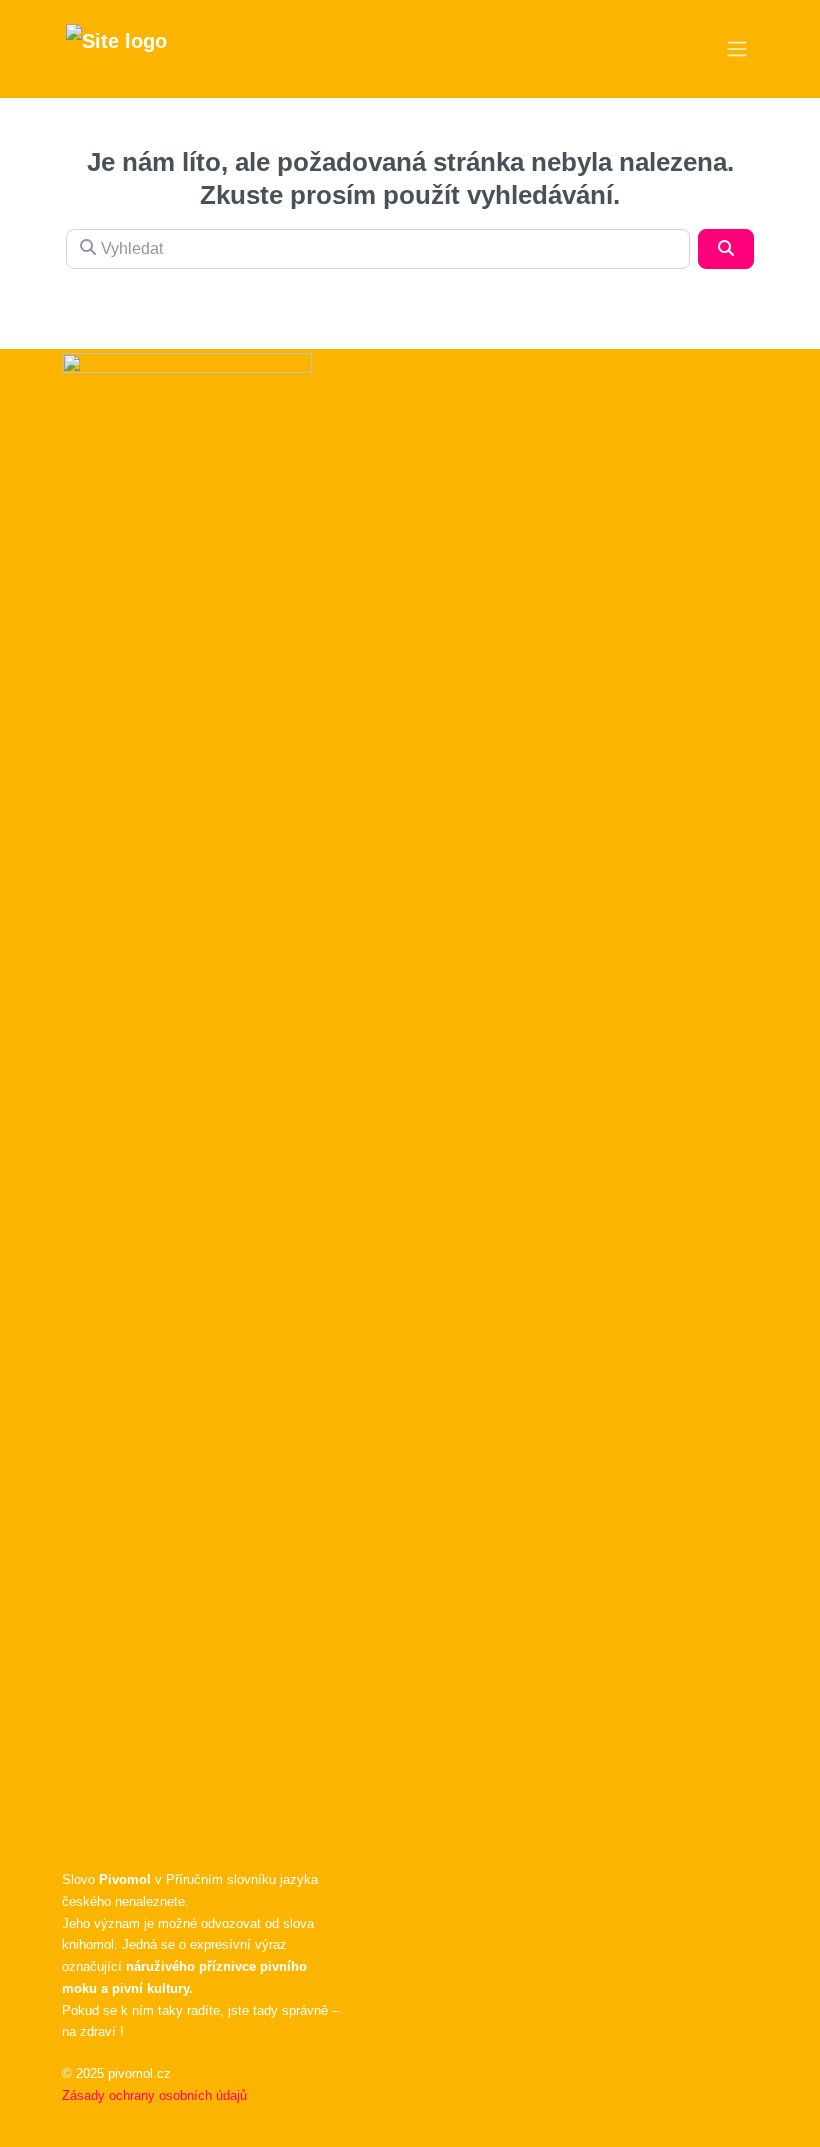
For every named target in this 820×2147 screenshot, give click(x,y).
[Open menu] (737, 49)
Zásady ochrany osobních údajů (154, 2095)
